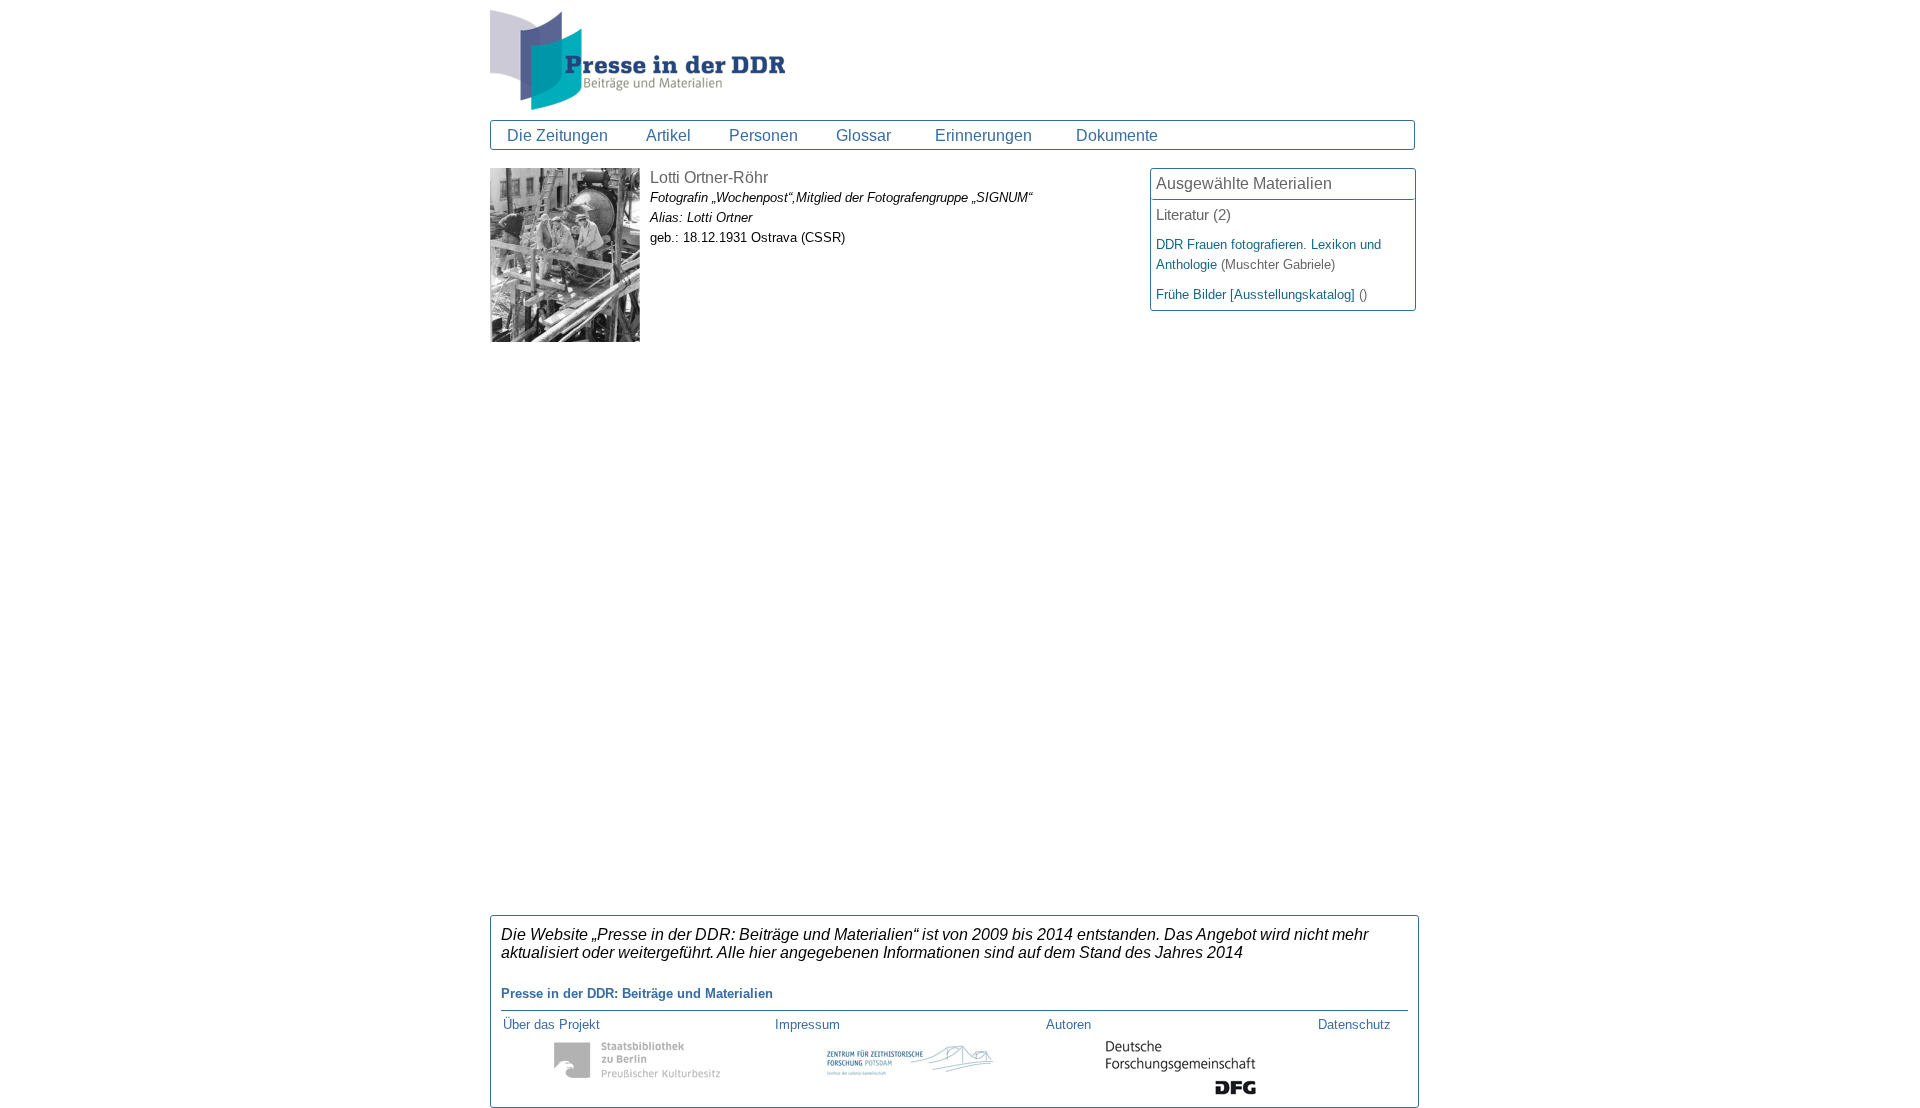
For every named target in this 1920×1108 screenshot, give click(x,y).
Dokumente (1117, 135)
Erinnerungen (983, 135)
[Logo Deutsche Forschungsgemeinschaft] (1181, 1090)
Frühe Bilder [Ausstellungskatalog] (1255, 294)
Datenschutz (1354, 1024)
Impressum (807, 1024)
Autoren (1068, 1024)
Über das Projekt (551, 1024)
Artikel (668, 135)
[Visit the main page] (637, 104)
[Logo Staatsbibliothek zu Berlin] (637, 1076)
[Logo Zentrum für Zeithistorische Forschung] (909, 1079)
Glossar (863, 135)
